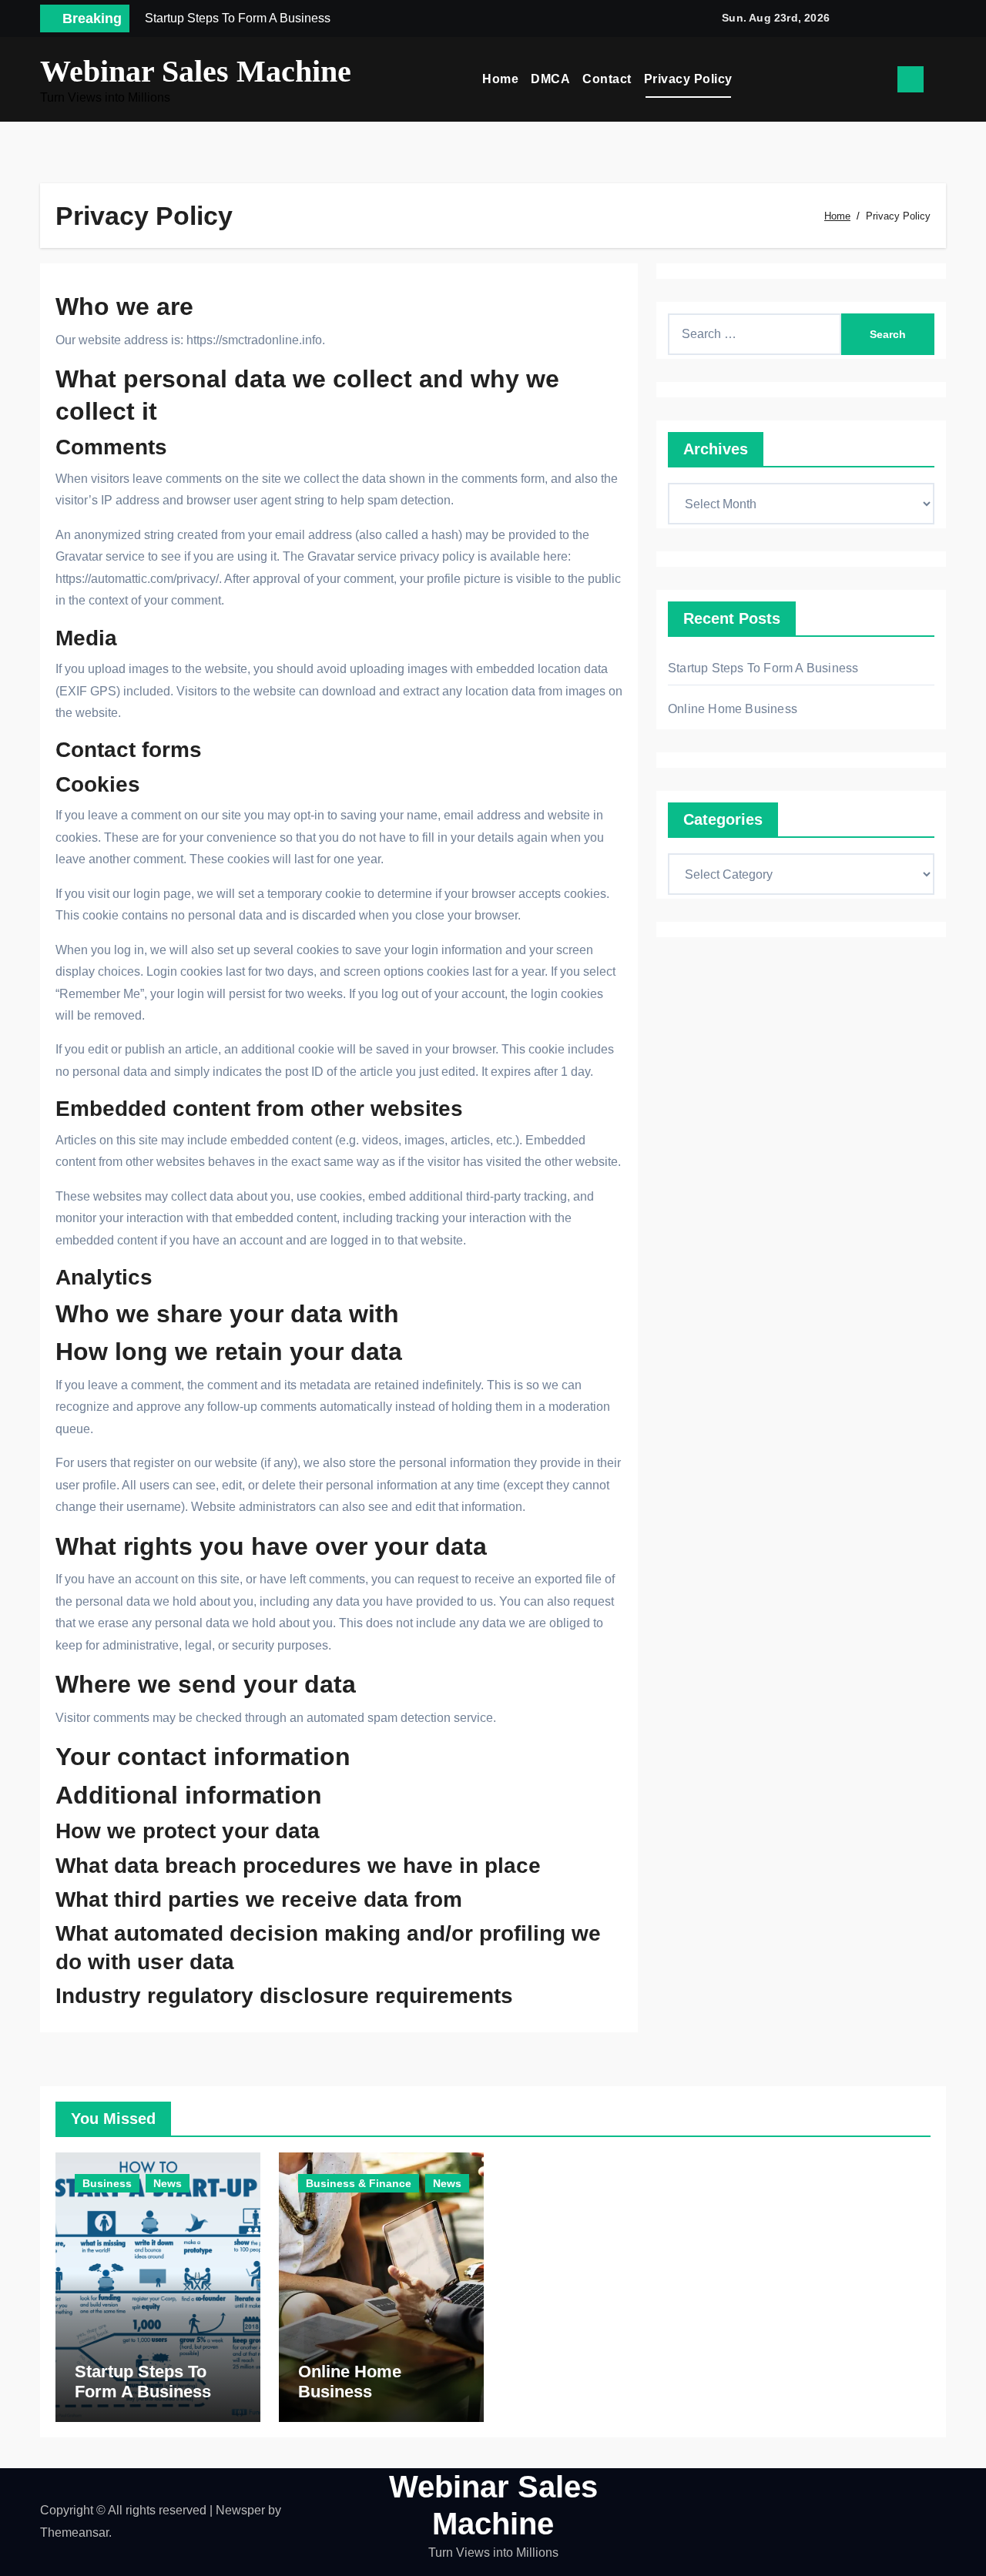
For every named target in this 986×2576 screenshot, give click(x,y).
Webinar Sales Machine (196, 71)
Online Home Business (733, 709)
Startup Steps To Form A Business (763, 668)
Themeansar (74, 2532)
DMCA (550, 79)
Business (107, 2183)
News (168, 2183)
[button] (941, 79)
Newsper (240, 2510)
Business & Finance (359, 2183)
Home (500, 79)
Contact (607, 79)
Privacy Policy (688, 79)
